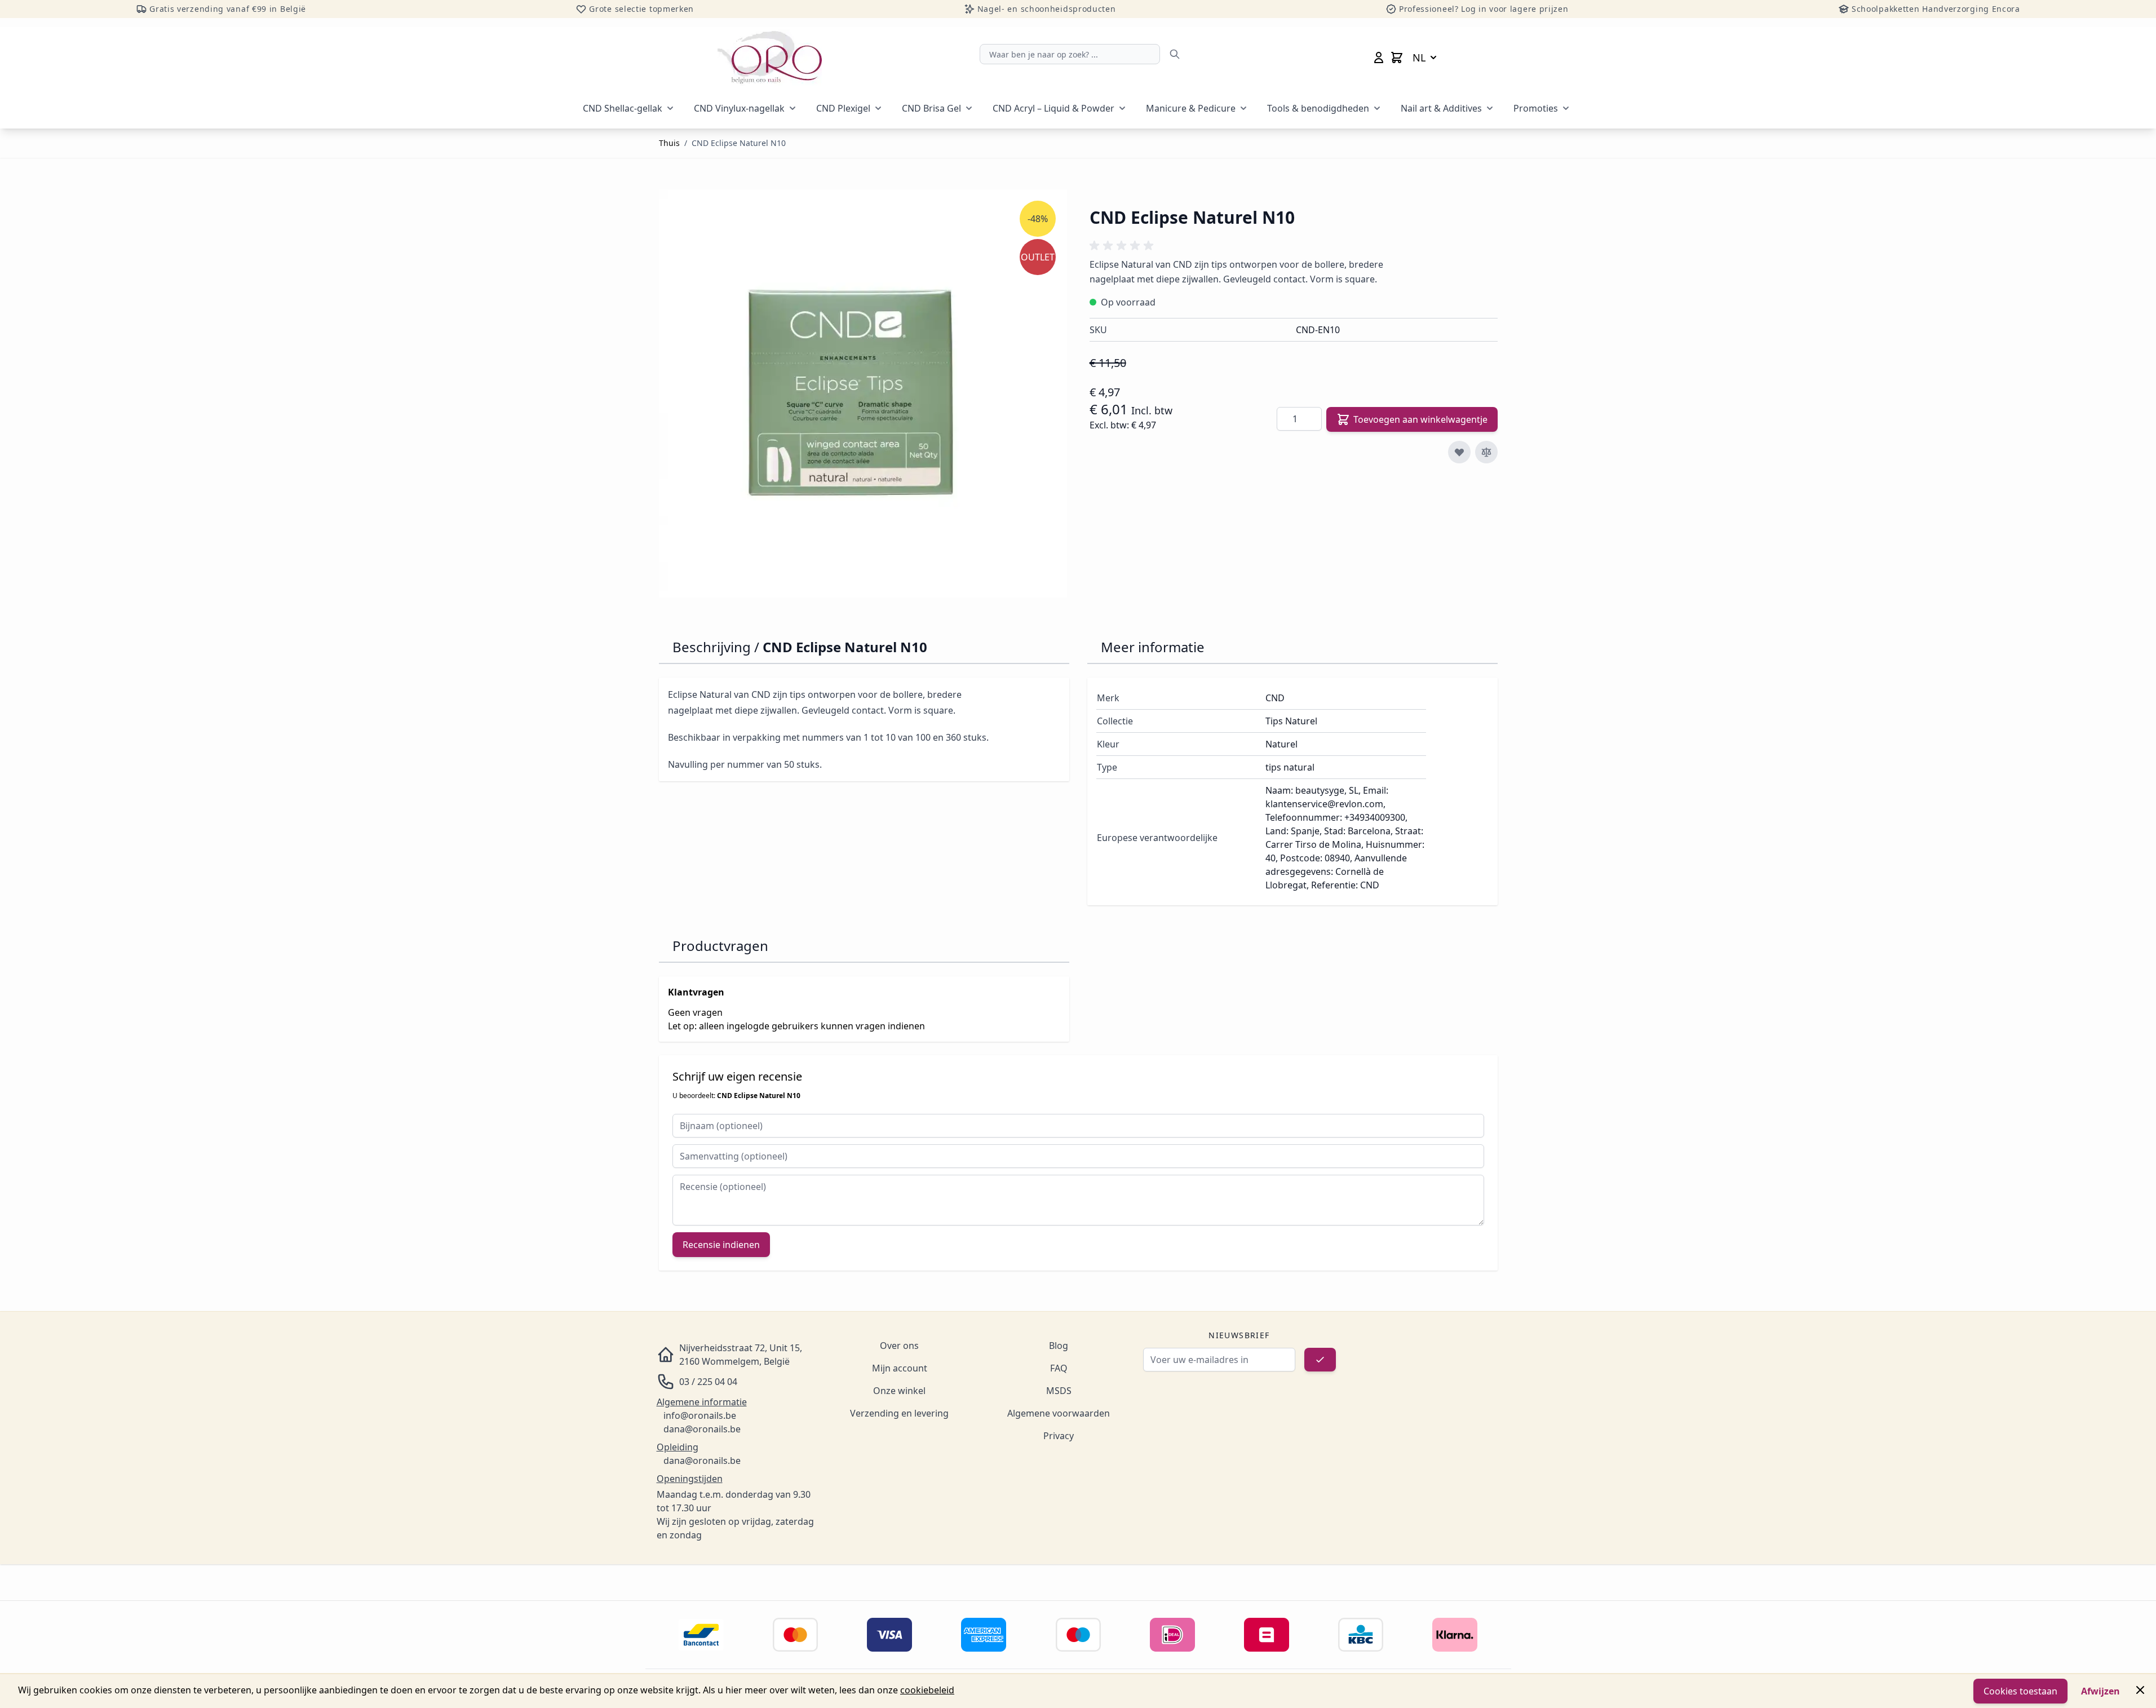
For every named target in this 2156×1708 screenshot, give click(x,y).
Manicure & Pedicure (1191, 108)
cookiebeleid (927, 1690)
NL (1419, 57)
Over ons (899, 1346)
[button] (1123, 246)
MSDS (1059, 1391)
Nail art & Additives (1441, 108)
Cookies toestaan (2020, 1691)
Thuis (669, 143)
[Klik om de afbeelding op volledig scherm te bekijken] (863, 393)
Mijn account (900, 1368)
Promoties (1536, 108)
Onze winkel (899, 1391)
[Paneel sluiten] (2140, 1690)
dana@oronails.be (702, 1429)
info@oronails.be (700, 1415)
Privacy (1059, 1436)
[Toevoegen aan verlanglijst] (1459, 452)
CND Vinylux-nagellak (739, 108)
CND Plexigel (843, 108)
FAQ (1059, 1368)
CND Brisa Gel (931, 108)
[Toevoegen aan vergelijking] (1486, 452)
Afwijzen (2100, 1691)
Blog (1059, 1346)
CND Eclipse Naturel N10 (739, 143)
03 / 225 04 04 (708, 1382)
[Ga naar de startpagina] (770, 57)
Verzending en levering (899, 1413)
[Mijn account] (1379, 57)
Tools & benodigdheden (1318, 108)
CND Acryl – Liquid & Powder (1053, 108)
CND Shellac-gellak (623, 108)
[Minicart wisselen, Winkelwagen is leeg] (1397, 57)
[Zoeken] (1175, 54)
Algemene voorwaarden (1059, 1413)
